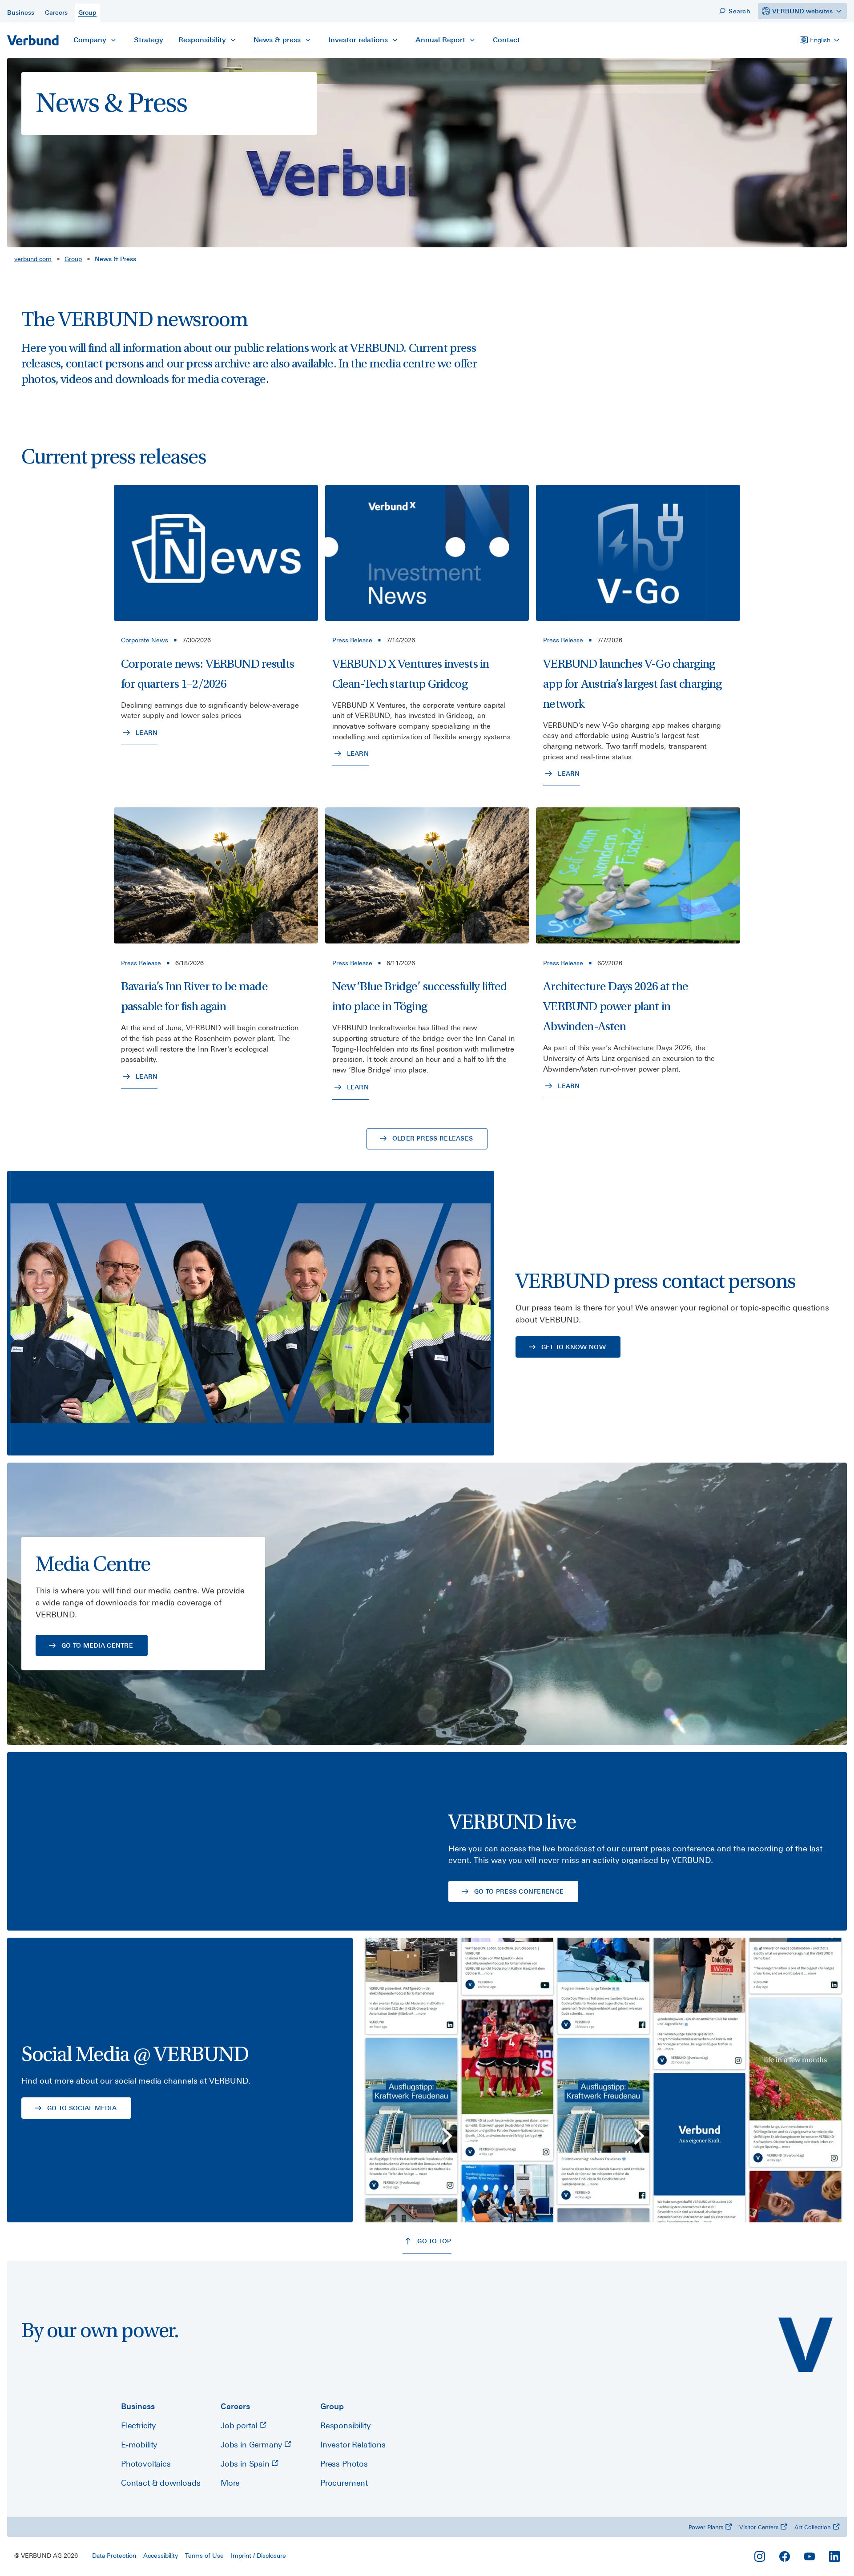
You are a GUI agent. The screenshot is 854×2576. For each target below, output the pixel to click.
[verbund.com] (806, 2345)
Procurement (344, 2483)
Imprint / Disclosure (258, 2556)
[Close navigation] (113, 40)
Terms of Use (204, 2556)
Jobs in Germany (252, 2445)
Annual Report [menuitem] (440, 40)
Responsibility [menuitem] (202, 40)
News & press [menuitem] (277, 40)
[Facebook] (785, 2556)
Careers (235, 2406)
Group (73, 259)
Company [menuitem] (90, 40)
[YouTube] (810, 2556)
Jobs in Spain (246, 2464)
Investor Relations (353, 2445)
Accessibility (161, 2556)
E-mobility (139, 2445)
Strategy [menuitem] (149, 40)
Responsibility (345, 2425)
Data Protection (114, 2556)
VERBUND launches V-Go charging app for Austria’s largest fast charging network (632, 684)
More (230, 2483)
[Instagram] (760, 2556)
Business (138, 2406)
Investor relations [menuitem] (358, 40)
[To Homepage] (33, 40)
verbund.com (33, 259)
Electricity (138, 2425)
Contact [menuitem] (506, 40)
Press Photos (344, 2464)
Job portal (240, 2425)
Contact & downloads (161, 2483)
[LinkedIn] (834, 2556)
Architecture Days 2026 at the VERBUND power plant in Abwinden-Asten (616, 1006)
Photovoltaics (146, 2464)
